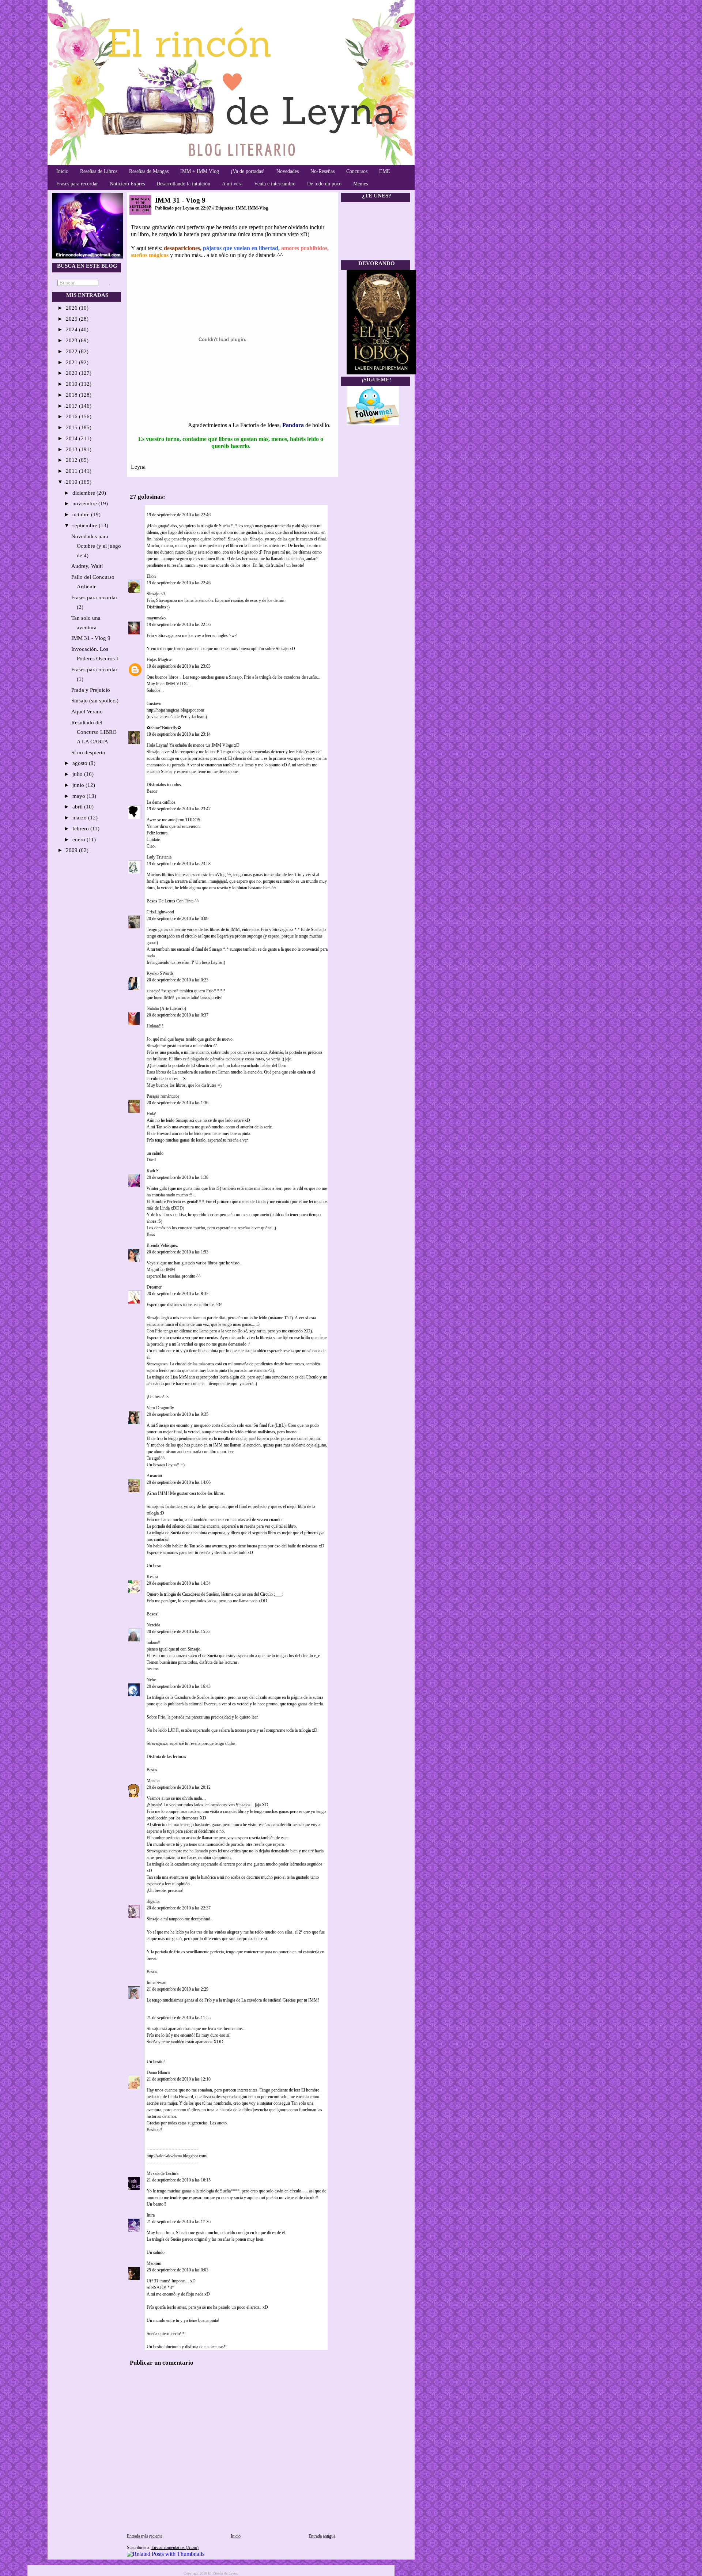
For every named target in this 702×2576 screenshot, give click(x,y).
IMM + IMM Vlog (200, 171)
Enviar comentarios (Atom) (175, 2547)
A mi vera (232, 184)
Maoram (154, 2263)
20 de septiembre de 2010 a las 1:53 (178, 1252)
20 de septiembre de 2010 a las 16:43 (179, 1686)
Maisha (153, 1781)
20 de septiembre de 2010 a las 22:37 (179, 1908)
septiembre (86, 525)
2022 (72, 351)
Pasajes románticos (163, 1096)
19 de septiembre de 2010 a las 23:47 (179, 809)
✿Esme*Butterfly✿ (164, 728)
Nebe (151, 1680)
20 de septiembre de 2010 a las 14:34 (179, 1583)
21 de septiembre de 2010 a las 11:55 (179, 2018)
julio (78, 774)
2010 (72, 482)
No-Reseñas (322, 171)
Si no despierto (88, 753)
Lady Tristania (159, 857)
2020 (72, 373)
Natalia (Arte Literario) (166, 1008)
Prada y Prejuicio (91, 690)
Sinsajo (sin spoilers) (95, 701)
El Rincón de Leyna (223, 2573)
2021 (72, 362)
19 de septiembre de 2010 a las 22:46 (179, 515)
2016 (72, 416)
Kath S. (153, 1171)
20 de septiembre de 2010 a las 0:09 (178, 919)
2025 (72, 319)
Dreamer (154, 1287)
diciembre (84, 493)
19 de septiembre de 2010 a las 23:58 (179, 864)
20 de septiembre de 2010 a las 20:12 (179, 1787)
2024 (72, 329)
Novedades (288, 171)
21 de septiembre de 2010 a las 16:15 (179, 2180)
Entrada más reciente (145, 2536)
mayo (80, 796)
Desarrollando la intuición (183, 184)
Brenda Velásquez (162, 1245)
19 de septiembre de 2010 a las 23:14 (179, 734)
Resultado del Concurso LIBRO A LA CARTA (94, 732)
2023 (72, 340)
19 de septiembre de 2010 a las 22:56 (179, 625)
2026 (72, 308)
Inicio (62, 171)
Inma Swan (156, 1983)
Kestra (152, 1577)
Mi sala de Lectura (163, 2173)
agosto (81, 763)
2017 (72, 406)
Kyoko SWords (160, 973)
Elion (151, 576)
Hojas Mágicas (160, 660)
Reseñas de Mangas (149, 171)
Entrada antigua (322, 2536)
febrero (81, 829)
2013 (72, 449)
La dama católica (161, 802)
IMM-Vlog (258, 208)
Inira (151, 2215)
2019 (72, 384)
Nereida (153, 1625)
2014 (72, 438)
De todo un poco (324, 184)
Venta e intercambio (275, 184)
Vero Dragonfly (160, 1408)
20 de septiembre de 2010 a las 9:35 (178, 1414)
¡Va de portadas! (248, 171)
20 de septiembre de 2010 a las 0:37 (178, 1015)
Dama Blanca (158, 2073)
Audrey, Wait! (87, 566)
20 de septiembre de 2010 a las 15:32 (179, 1632)
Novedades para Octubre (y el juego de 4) (96, 546)
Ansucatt (154, 1476)
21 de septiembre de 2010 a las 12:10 (179, 2079)
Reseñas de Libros (99, 171)
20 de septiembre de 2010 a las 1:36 (178, 1103)
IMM (241, 208)
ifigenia (153, 1901)
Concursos (357, 171)
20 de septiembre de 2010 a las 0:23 (178, 980)
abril (78, 807)
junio (79, 785)
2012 (72, 460)
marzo (80, 818)
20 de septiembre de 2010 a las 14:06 (179, 1482)
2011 (72, 471)
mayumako (156, 618)
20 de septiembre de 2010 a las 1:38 (178, 1177)
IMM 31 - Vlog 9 (91, 638)
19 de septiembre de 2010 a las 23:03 (179, 666)
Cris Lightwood (160, 912)
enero (80, 840)
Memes (361, 184)
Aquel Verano (87, 712)
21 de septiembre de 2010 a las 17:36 (179, 2222)
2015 (72, 427)
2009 (72, 850)
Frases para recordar (77, 184)
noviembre (85, 503)
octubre (82, 514)
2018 (72, 395)
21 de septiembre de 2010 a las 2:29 (178, 1989)
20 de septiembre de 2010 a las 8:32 (178, 1294)
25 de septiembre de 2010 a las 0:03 (178, 2270)
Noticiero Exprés (127, 184)
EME (385, 171)
